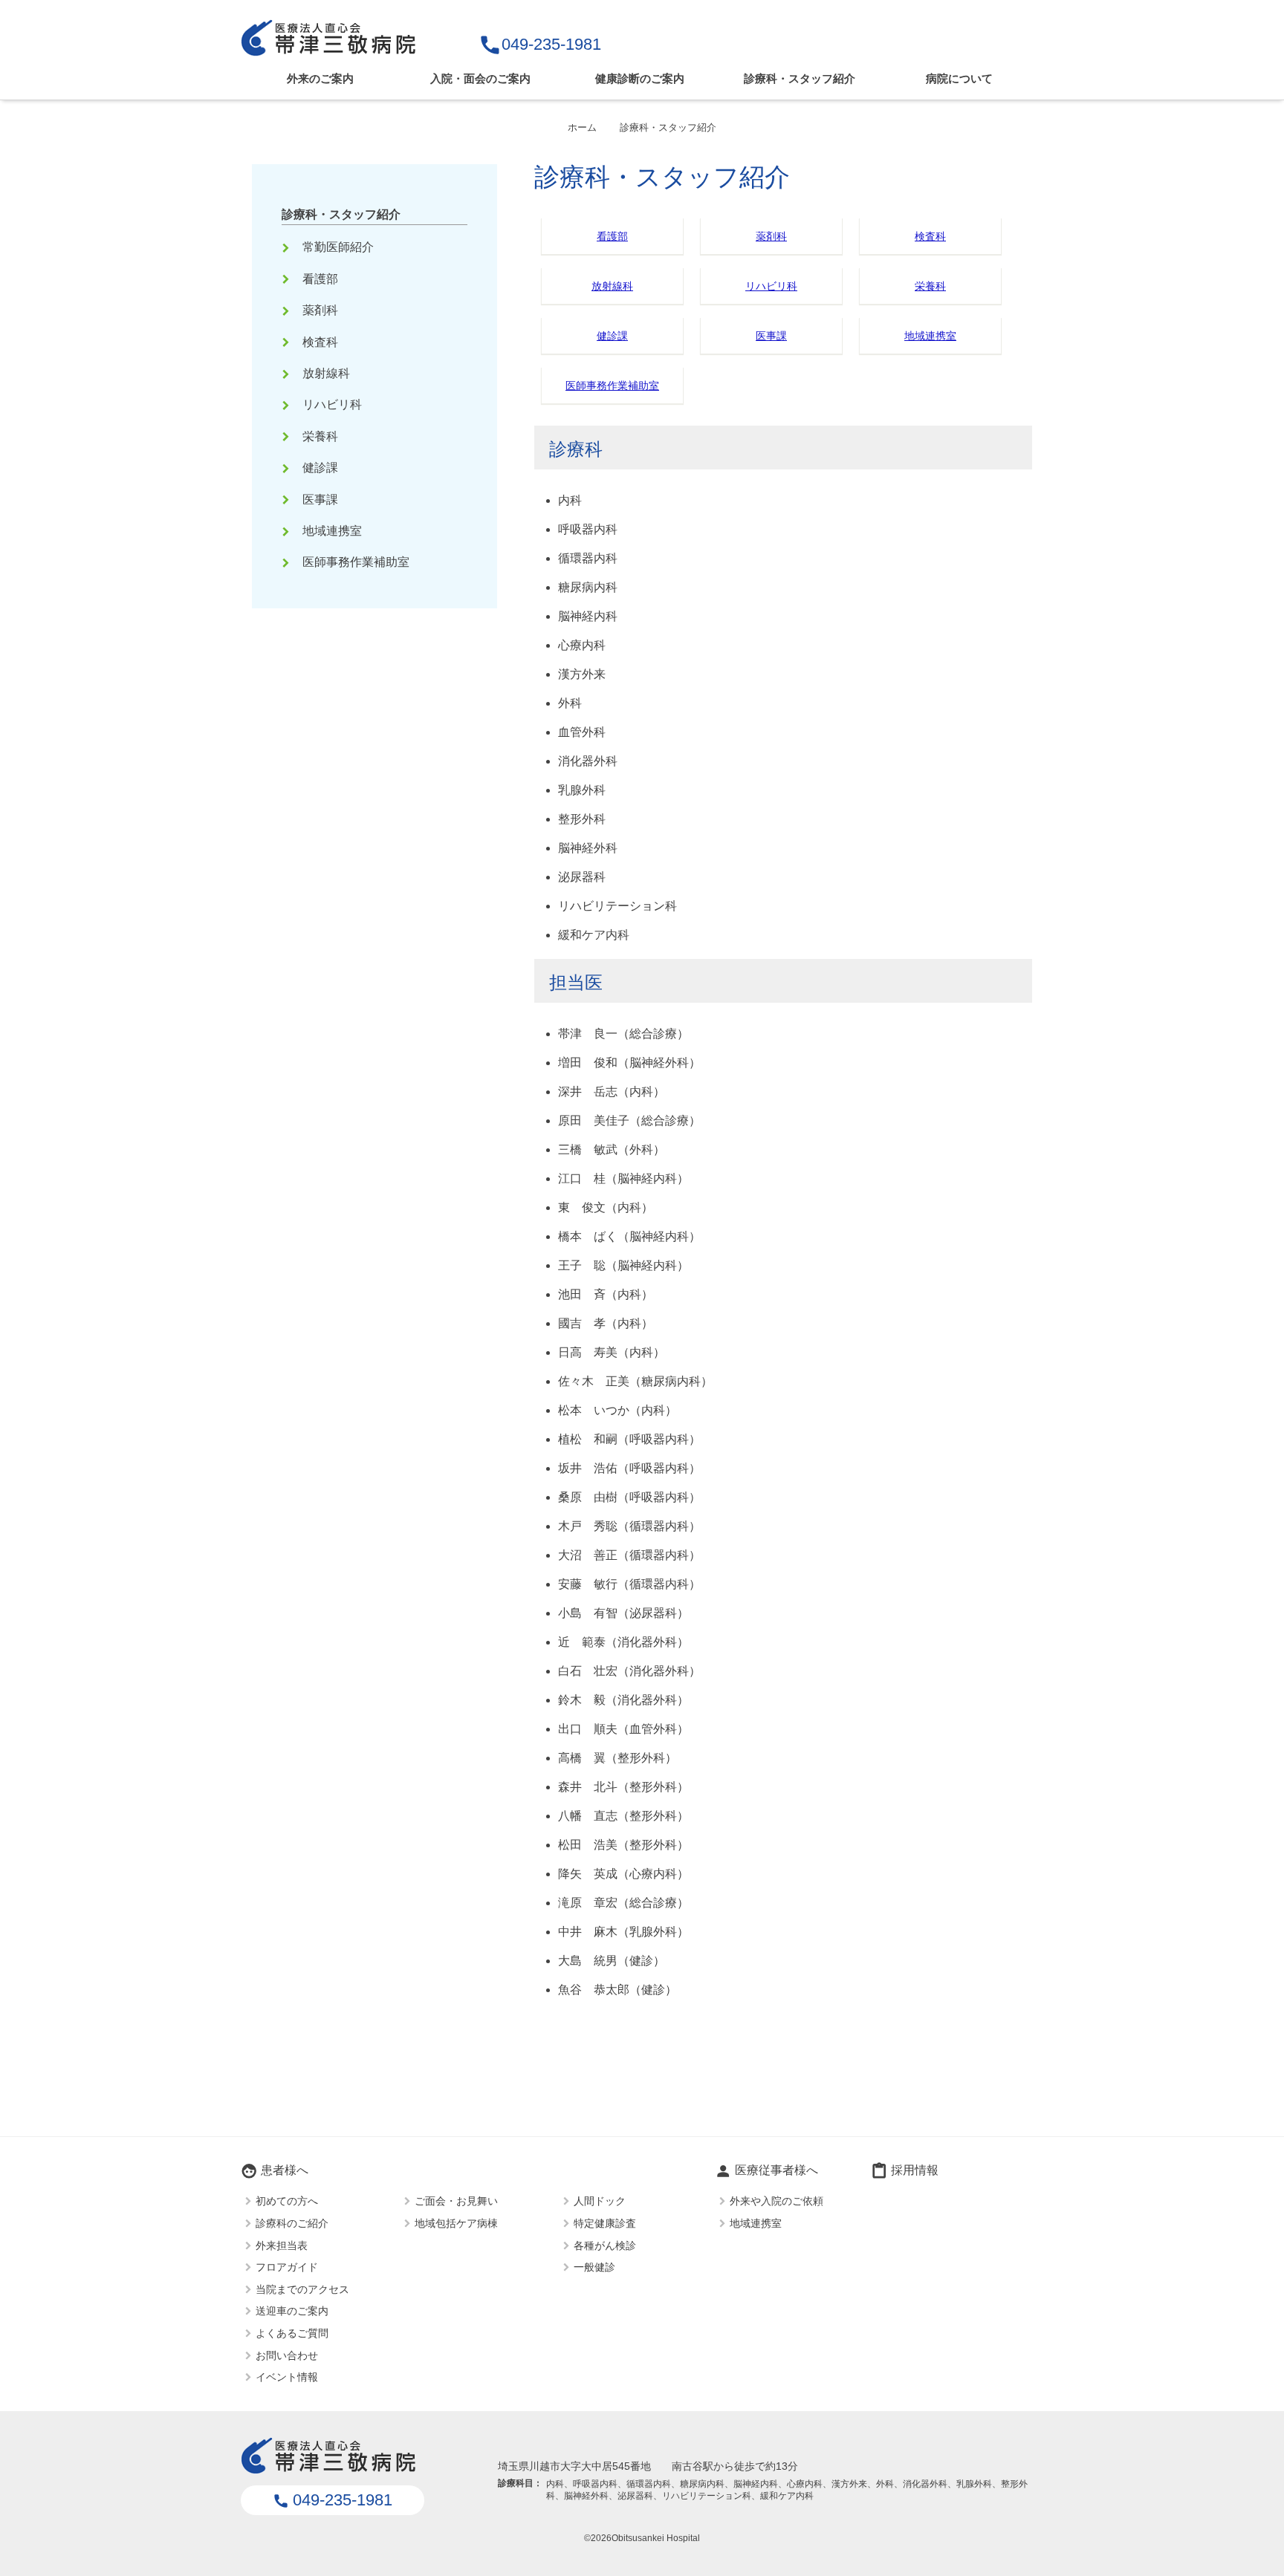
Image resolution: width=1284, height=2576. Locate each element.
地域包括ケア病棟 (456, 2222)
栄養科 (930, 286)
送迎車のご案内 (292, 2311)
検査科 (930, 236)
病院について (959, 78)
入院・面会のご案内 (480, 78)
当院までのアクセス (302, 2289)
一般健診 (594, 2267)
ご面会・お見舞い (456, 2201)
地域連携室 (930, 336)
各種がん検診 (605, 2245)
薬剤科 (771, 236)
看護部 (612, 236)
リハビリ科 (771, 286)
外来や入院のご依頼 (776, 2201)
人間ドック (600, 2201)
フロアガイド (287, 2267)
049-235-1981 (540, 44)
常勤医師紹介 (329, 247)
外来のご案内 (320, 78)
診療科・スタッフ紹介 (800, 78)
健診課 (612, 336)
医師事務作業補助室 (612, 386)
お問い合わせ (287, 2355)
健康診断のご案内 (640, 78)
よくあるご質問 (292, 2332)
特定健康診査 (605, 2222)
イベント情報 (287, 2377)
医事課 (771, 336)
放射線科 (612, 286)
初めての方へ (287, 2201)
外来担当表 (282, 2245)
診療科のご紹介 (292, 2222)
